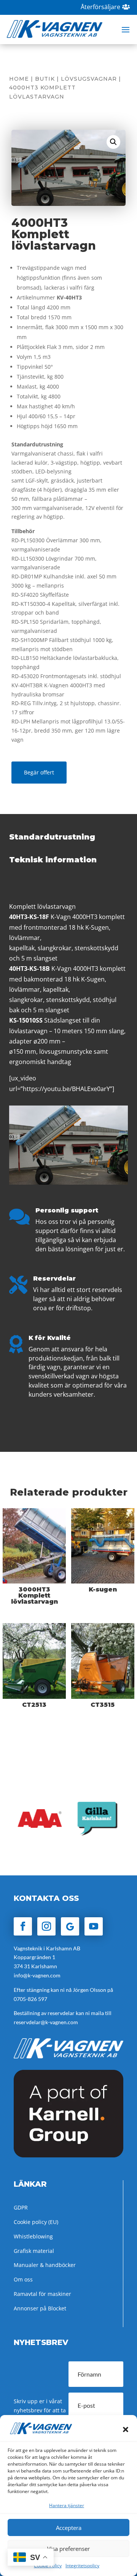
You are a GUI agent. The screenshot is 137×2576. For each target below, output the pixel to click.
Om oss (23, 2279)
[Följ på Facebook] (23, 1926)
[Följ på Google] (70, 1926)
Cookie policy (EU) (36, 2222)
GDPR (21, 2207)
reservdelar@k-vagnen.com (46, 2022)
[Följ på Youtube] (94, 1926)
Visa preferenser (68, 2549)
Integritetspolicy (82, 2566)
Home (19, 79)
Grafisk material (34, 2251)
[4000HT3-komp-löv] (68, 1183)
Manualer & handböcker (45, 2265)
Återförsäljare (100, 7)
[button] (126, 2429)
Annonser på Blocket (40, 2308)
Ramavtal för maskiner (42, 2294)
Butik (45, 79)
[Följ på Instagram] (46, 1926)
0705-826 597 (30, 1999)
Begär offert (39, 772)
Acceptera (69, 2528)
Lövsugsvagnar (89, 79)
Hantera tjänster (67, 2505)
